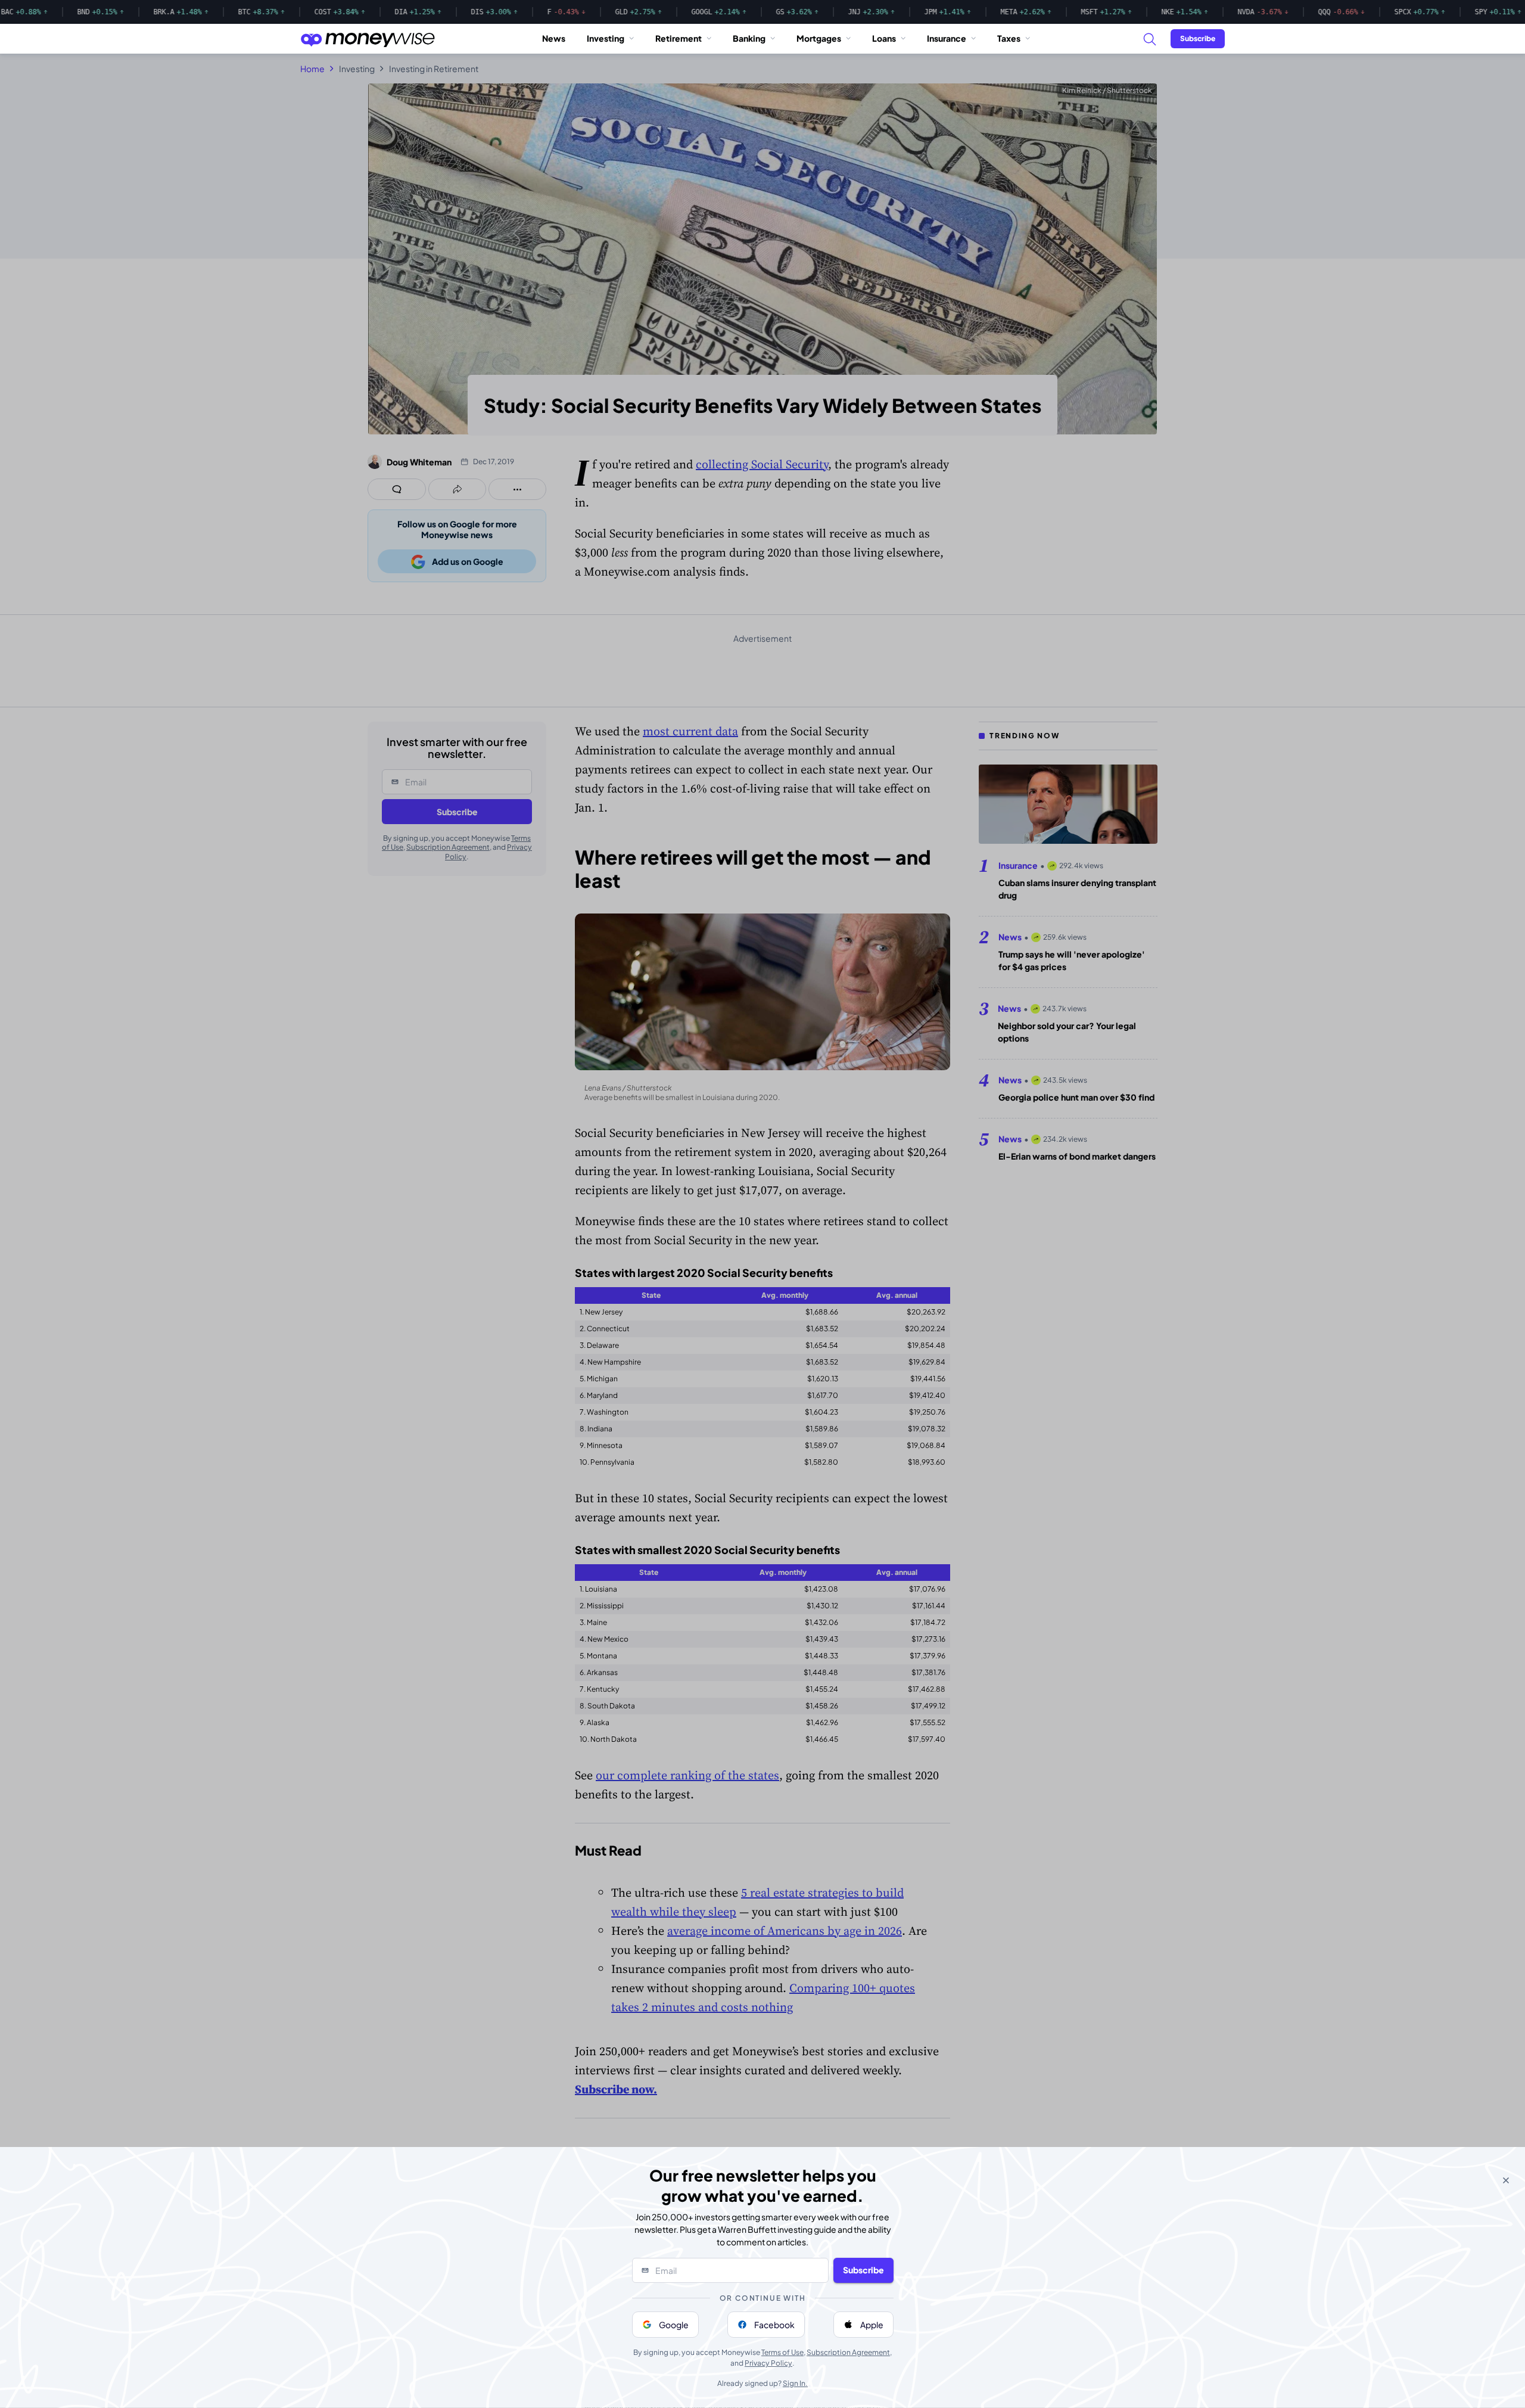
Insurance (947, 38)
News (554, 38)
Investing (606, 38)
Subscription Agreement (848, 2352)
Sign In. (795, 2383)
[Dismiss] (1506, 2180)
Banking (749, 38)
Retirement (679, 38)
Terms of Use (782, 2352)
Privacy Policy (768, 2363)
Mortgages (819, 38)
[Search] (1149, 39)
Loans (884, 38)
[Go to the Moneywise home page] (368, 39)
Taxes (1009, 38)
